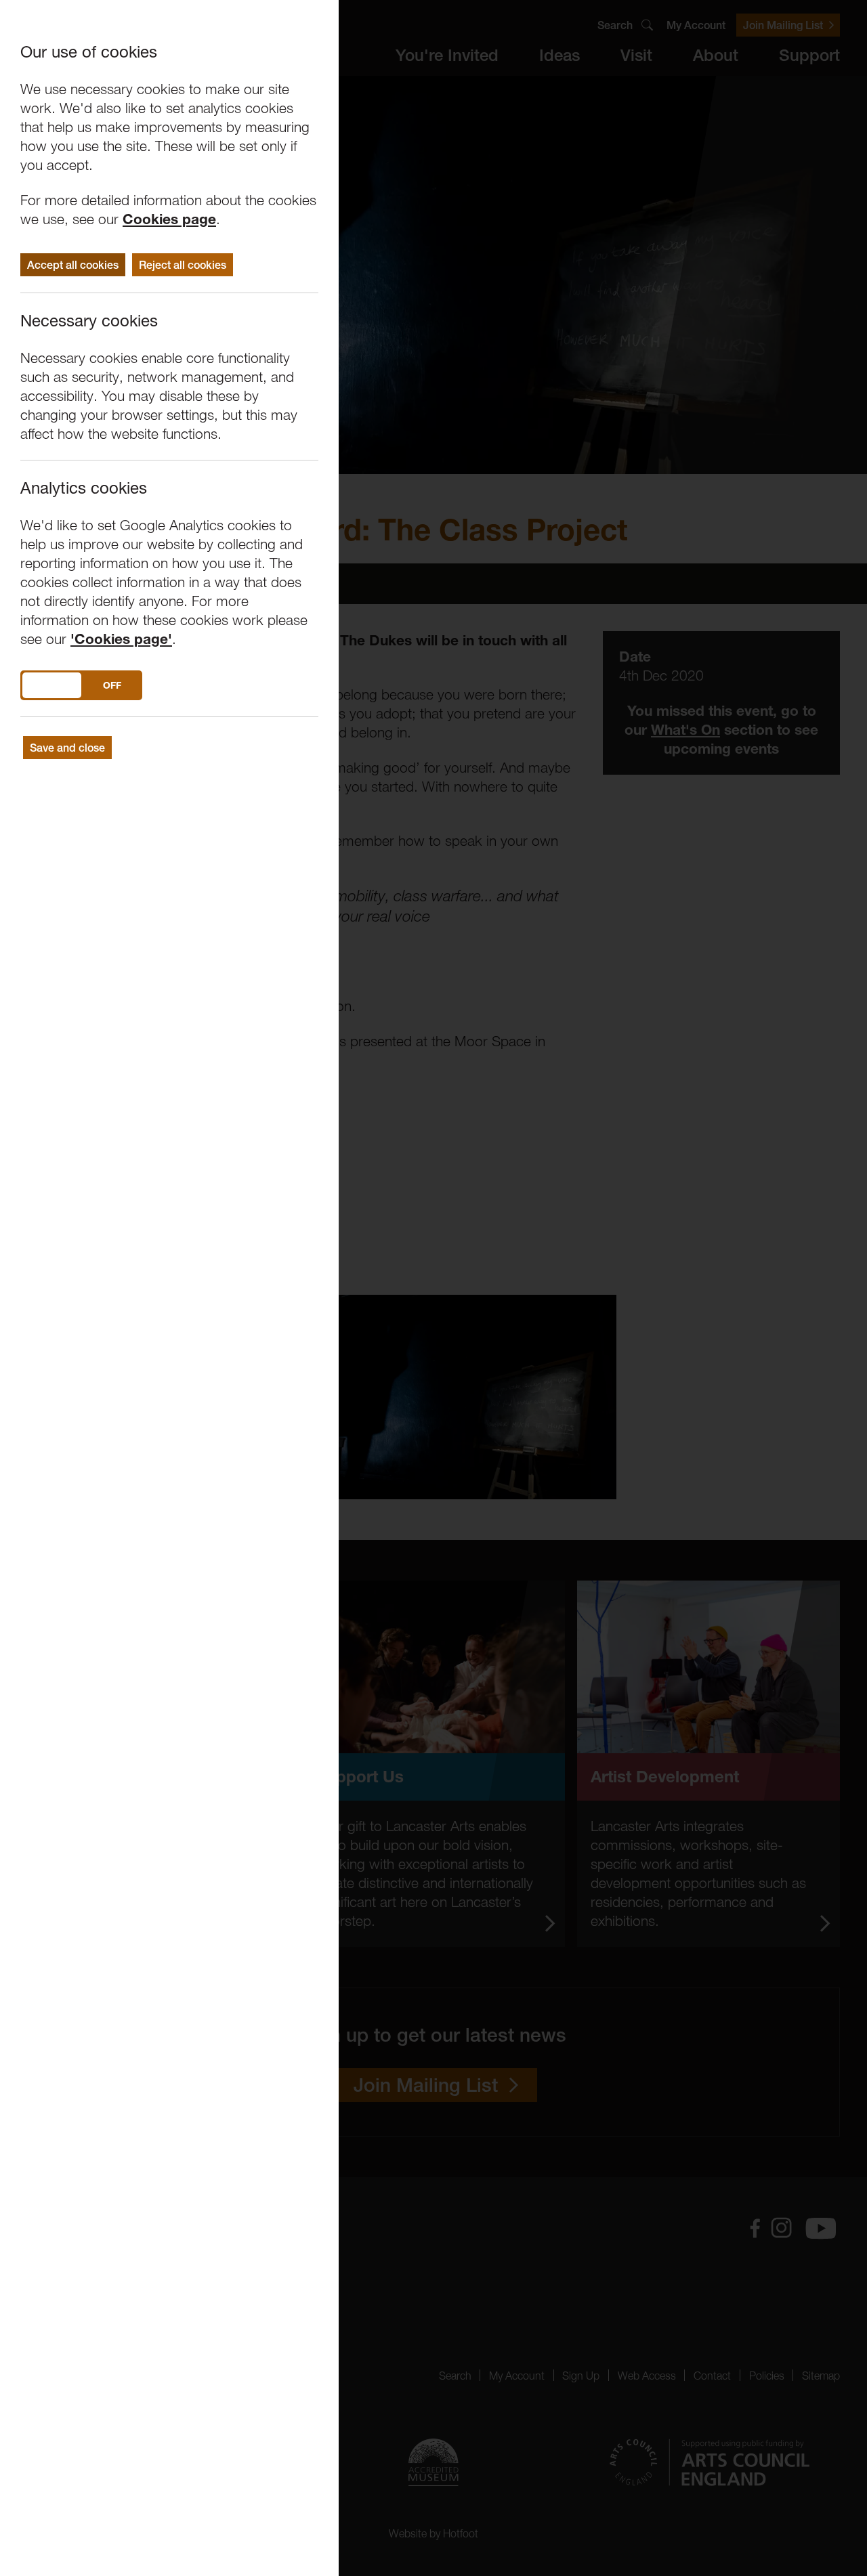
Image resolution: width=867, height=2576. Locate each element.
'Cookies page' (121, 639)
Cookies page (169, 219)
